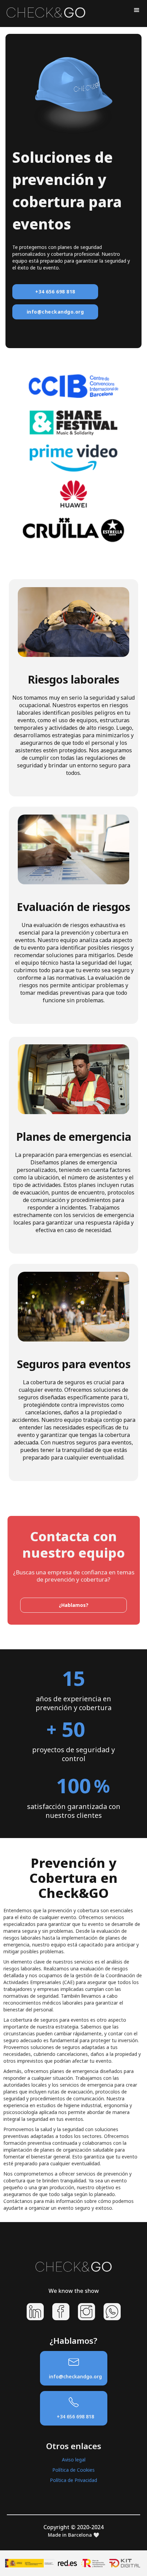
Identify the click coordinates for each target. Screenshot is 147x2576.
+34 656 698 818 (55, 292)
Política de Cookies (73, 2470)
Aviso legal (74, 2460)
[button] (137, 10)
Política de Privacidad (73, 2480)
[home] (44, 11)
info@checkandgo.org (55, 312)
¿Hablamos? (74, 1605)
